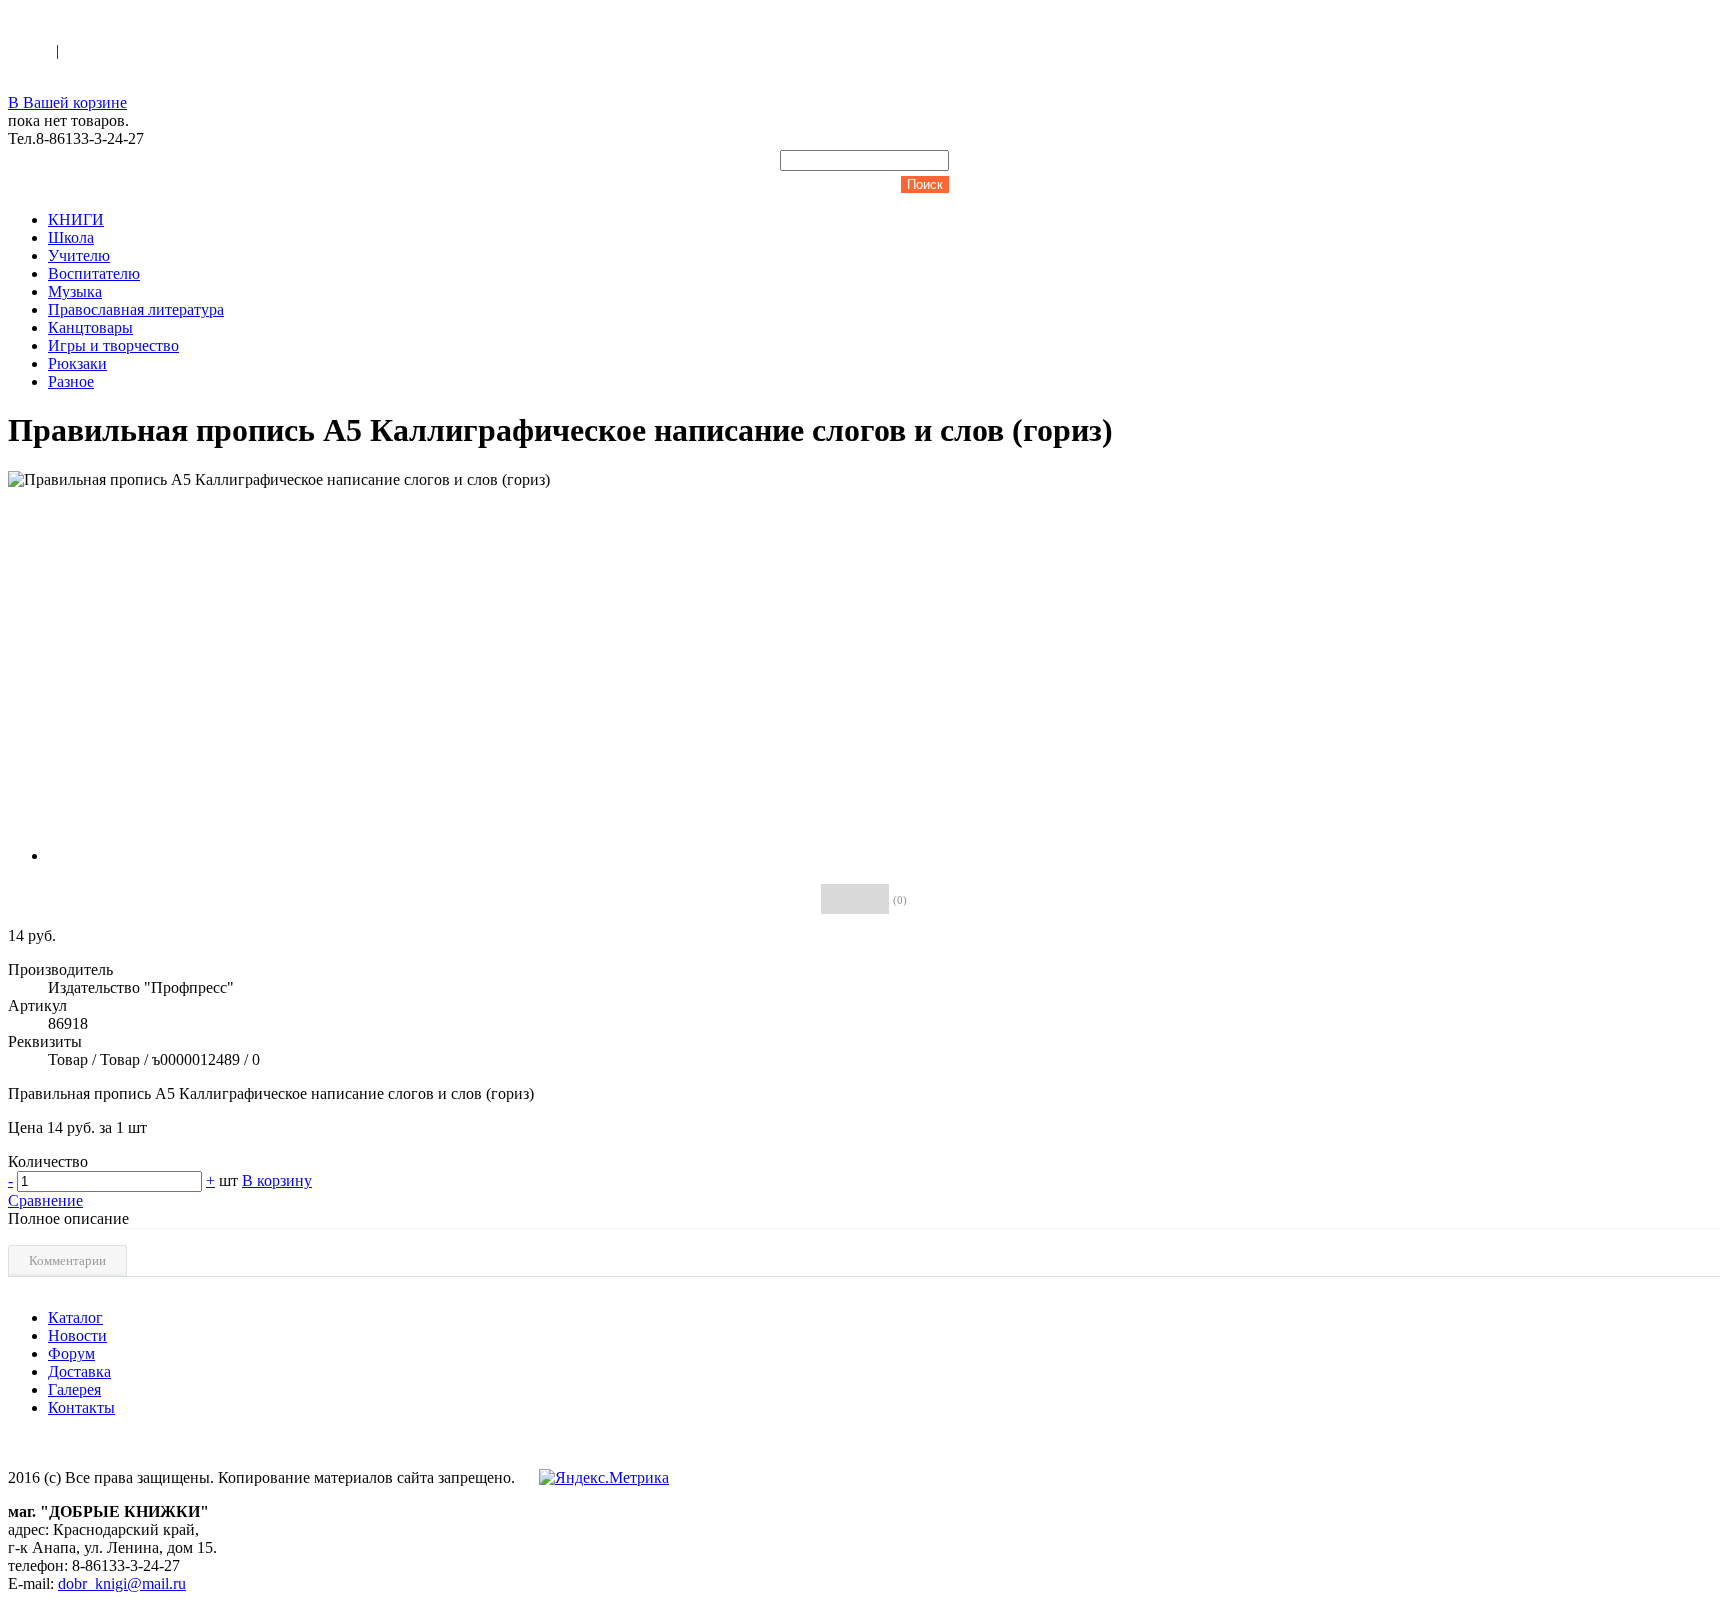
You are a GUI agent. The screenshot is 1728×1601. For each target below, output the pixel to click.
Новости (77, 1335)
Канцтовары (90, 327)
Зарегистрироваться (131, 50)
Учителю (79, 255)
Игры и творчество (113, 345)
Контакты (81, 1407)
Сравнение (45, 1200)
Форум (71, 1353)
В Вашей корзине (67, 102)
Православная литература (136, 309)
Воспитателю (94, 273)
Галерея (74, 1389)
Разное (71, 381)
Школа (71, 237)
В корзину (277, 1180)
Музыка (75, 291)
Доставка (79, 1371)
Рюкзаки (77, 363)
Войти (32, 50)
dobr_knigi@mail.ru (122, 1583)
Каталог (75, 1317)
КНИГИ (76, 219)
